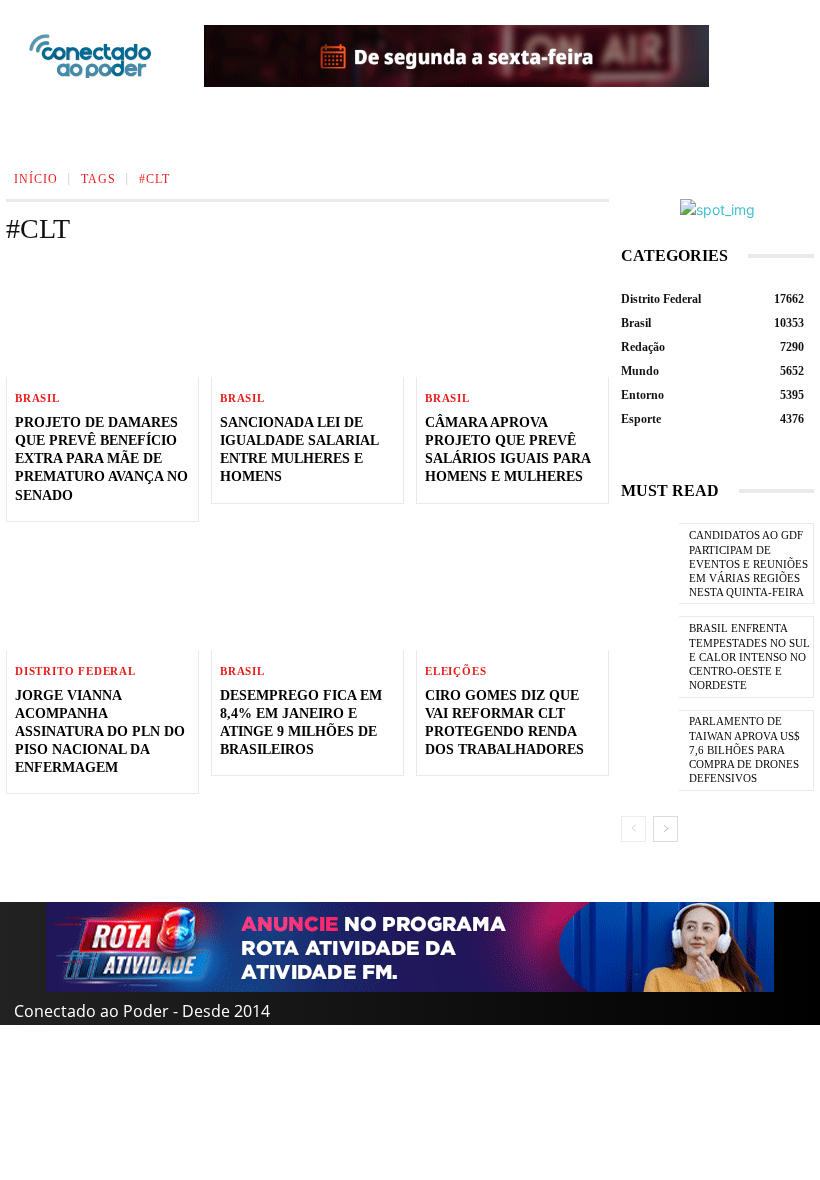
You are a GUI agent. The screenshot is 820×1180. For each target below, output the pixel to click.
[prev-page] (633, 829)
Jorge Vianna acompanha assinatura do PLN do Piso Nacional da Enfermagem (100, 732)
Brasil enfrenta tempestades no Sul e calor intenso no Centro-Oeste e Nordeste (749, 656)
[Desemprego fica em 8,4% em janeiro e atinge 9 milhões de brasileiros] (307, 592)
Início (36, 179)
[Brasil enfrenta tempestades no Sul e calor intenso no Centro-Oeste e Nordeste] (650, 656)
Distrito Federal (75, 671)
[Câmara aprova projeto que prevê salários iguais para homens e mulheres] (512, 319)
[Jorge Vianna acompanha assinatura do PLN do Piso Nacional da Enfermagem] (102, 592)
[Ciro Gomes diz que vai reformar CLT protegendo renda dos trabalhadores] (512, 592)
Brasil (37, 398)
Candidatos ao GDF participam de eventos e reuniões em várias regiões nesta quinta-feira (748, 563)
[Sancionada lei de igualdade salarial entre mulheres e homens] (307, 319)
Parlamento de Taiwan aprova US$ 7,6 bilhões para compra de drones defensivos (744, 749)
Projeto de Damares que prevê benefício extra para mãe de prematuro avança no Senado (101, 459)
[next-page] (665, 829)
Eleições (455, 671)
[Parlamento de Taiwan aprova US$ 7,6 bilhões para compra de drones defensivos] (650, 750)
